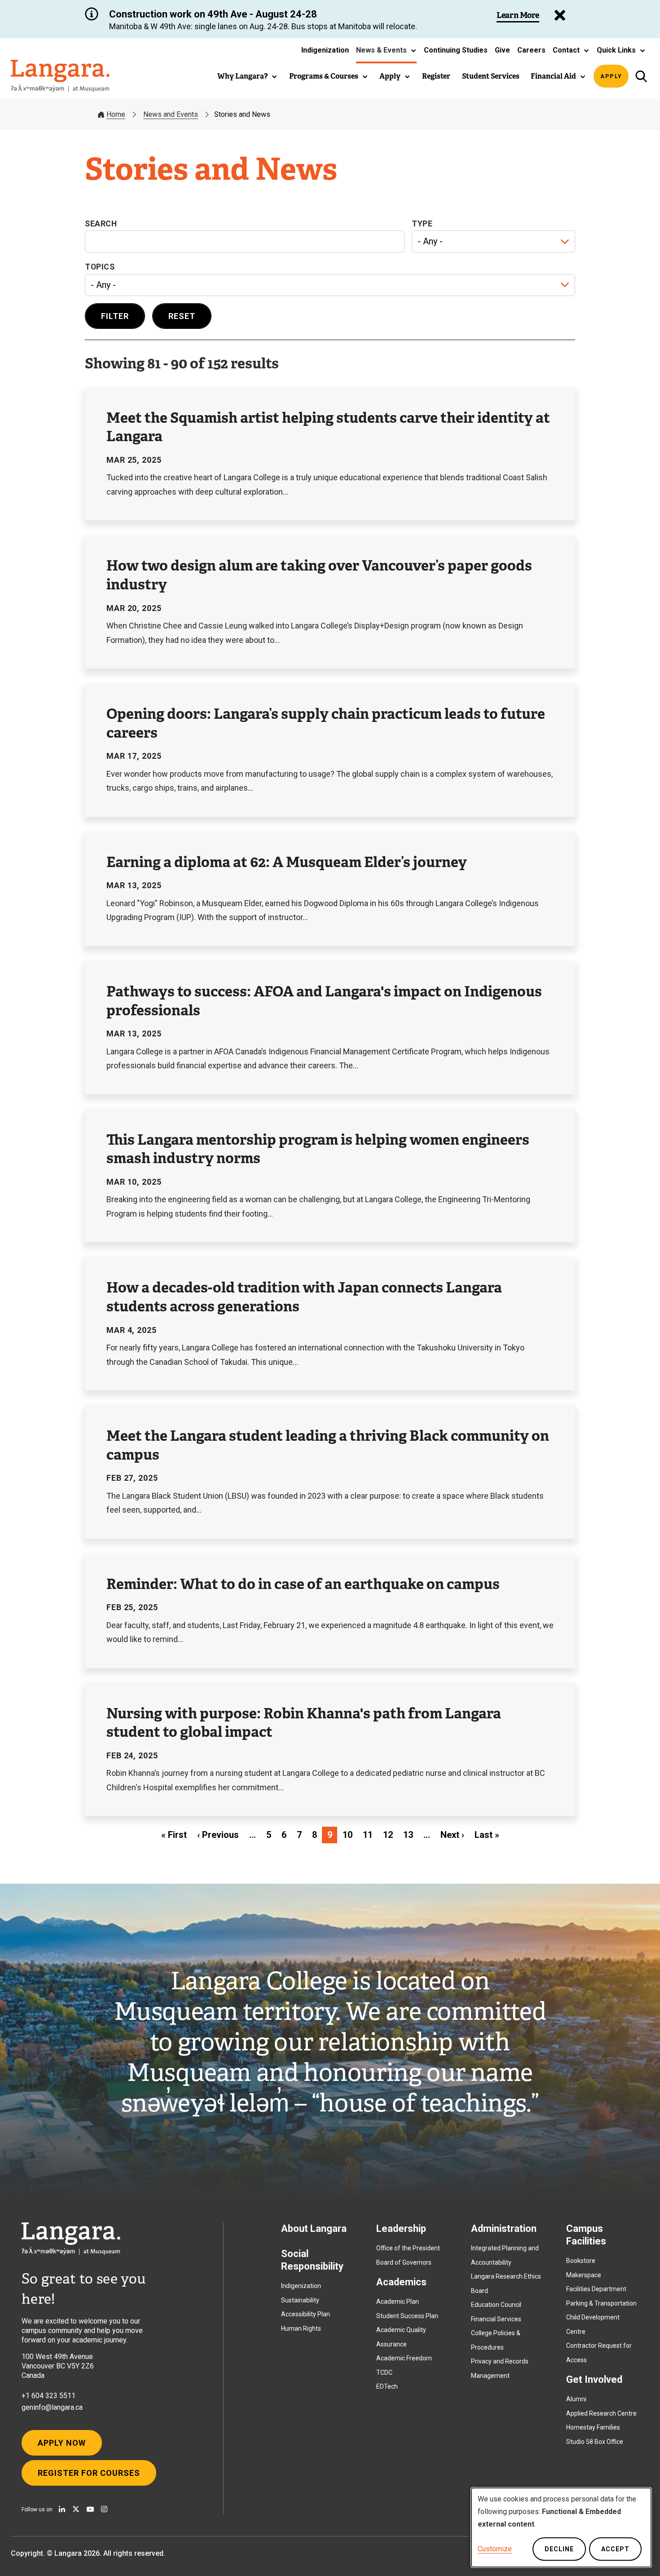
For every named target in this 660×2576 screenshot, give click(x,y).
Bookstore (581, 2261)
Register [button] (436, 76)
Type (422, 224)
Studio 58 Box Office (595, 2442)
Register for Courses (89, 2473)
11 (368, 1835)
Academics (401, 2282)
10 (348, 1835)
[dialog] (561, 2527)
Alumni (576, 2399)
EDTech (387, 2386)
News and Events (171, 114)
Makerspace (584, 2275)
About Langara (314, 2229)
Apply (611, 76)
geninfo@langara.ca (52, 2407)
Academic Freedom (404, 2358)
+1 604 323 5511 (48, 2396)
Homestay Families (593, 2427)
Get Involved (594, 2379)
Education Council (496, 2305)
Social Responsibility (312, 2260)
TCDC (384, 2372)
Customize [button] (495, 2549)
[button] (386, 50)
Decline (559, 2549)
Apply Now (62, 2443)
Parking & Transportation (601, 2303)
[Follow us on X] (76, 2509)
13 (408, 1835)
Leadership (401, 2229)
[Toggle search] (641, 76)
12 (388, 1835)
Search (101, 224)
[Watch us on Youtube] (90, 2509)
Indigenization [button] (325, 50)
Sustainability (300, 2300)
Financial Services (496, 2319)
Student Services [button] (491, 76)
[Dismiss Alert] (560, 15)
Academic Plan (398, 2302)
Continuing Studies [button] (456, 50)
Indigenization (301, 2286)
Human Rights (301, 2328)
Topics (100, 267)
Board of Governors (404, 2262)
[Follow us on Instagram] (104, 2509)
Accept (615, 2549)
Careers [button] (531, 50)
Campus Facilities (586, 2235)
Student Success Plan (407, 2316)
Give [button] (502, 50)
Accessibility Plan (306, 2314)
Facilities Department (596, 2289)
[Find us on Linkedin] (62, 2509)
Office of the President (408, 2248)
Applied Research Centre (601, 2413)
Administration (504, 2229)
